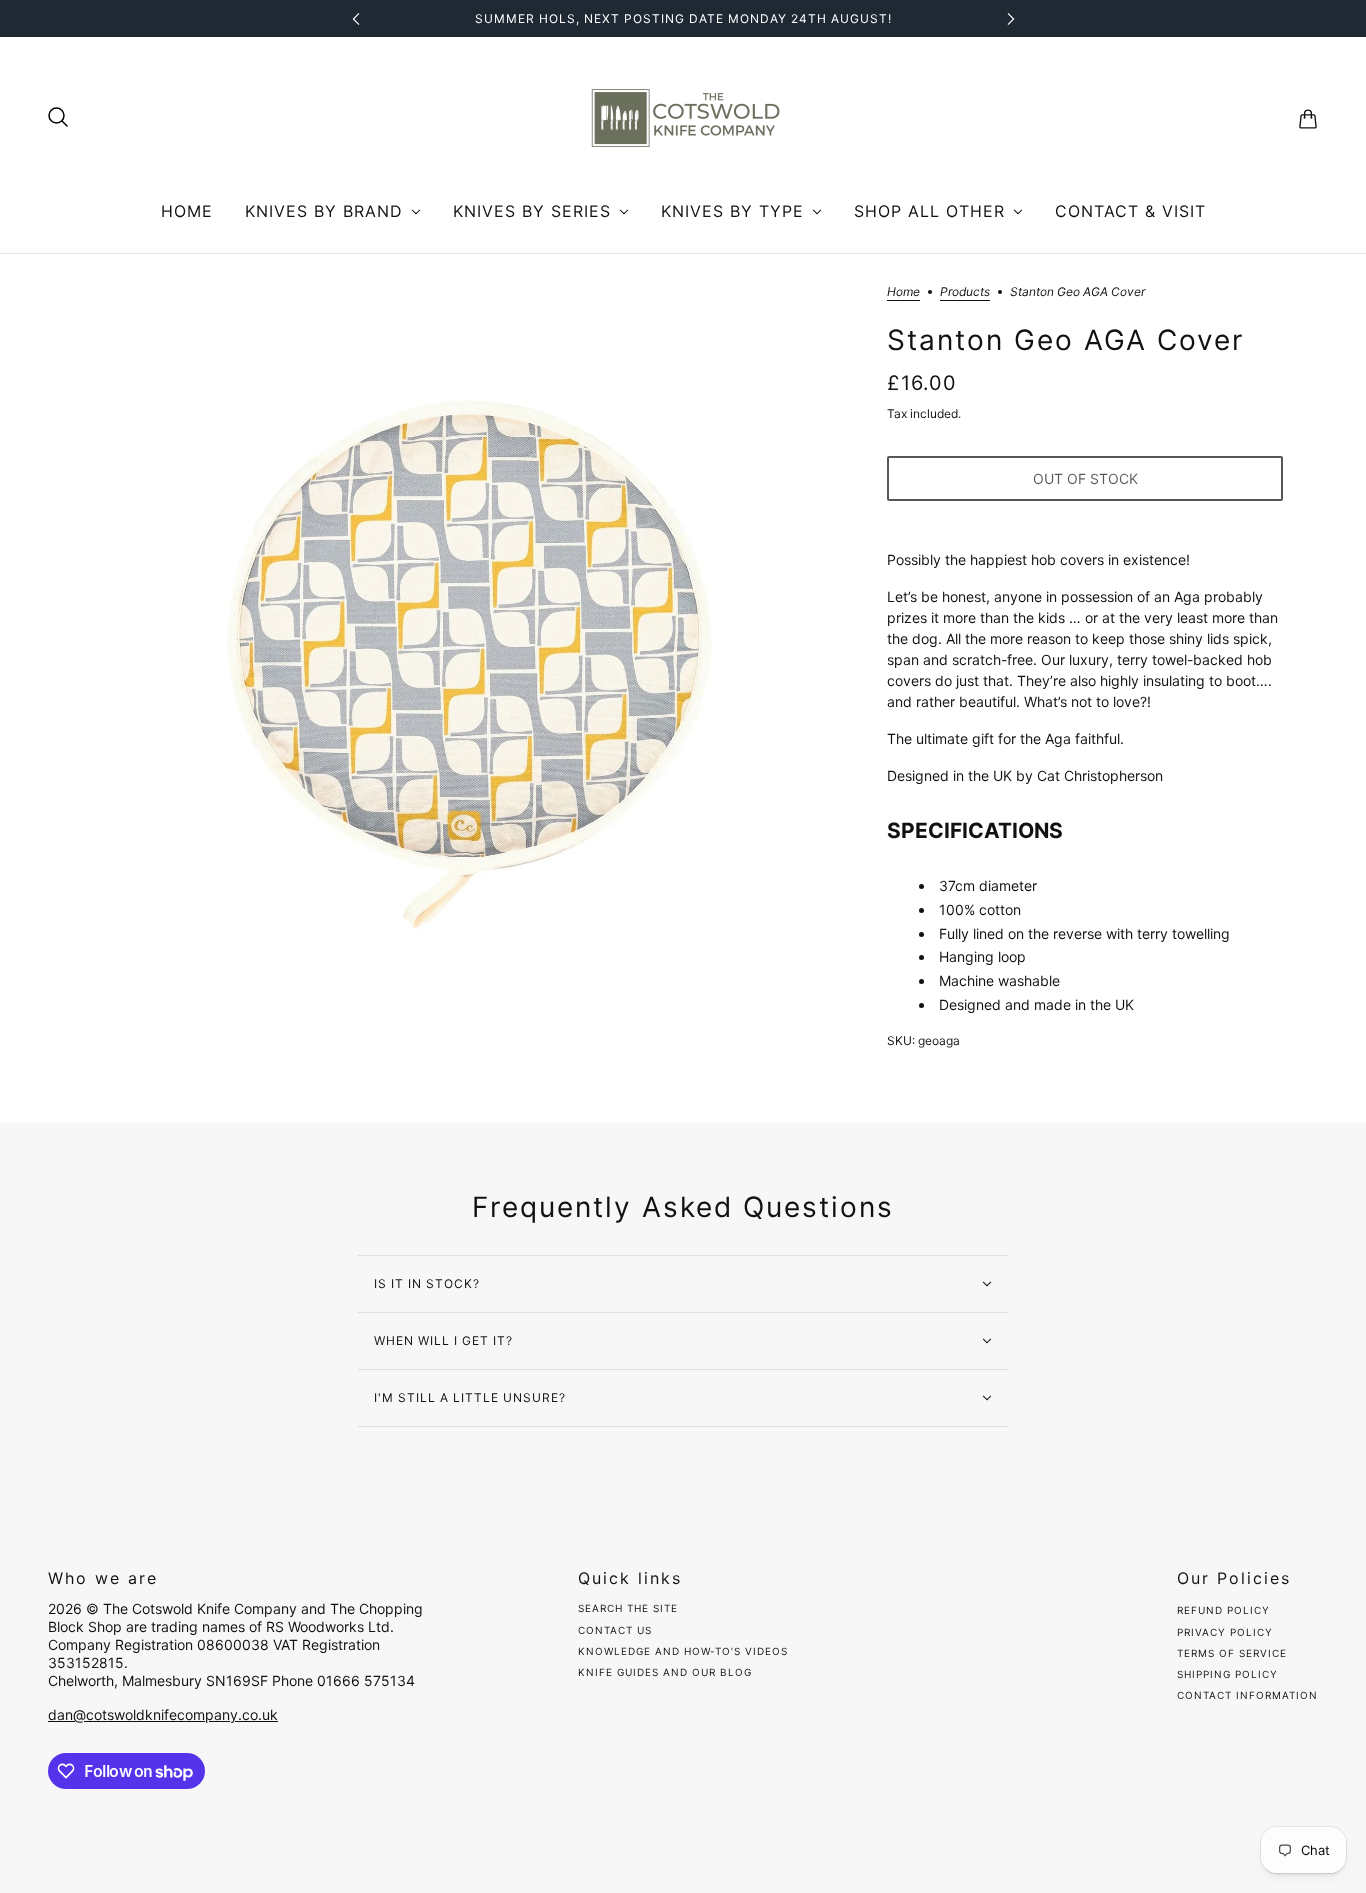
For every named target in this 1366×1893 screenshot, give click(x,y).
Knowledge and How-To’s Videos (683, 1651)
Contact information (1247, 1695)
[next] (1011, 18)
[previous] (356, 18)
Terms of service (1232, 1653)
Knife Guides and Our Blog (665, 1672)
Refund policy (1223, 1610)
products (965, 292)
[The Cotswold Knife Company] (683, 119)
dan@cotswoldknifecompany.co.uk (163, 1714)
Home (903, 292)
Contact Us (615, 1630)
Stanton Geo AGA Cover (1065, 341)
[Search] (58, 117)
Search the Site (628, 1608)
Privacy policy (1225, 1632)
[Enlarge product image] (469, 640)
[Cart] (1308, 119)
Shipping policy (1227, 1674)
